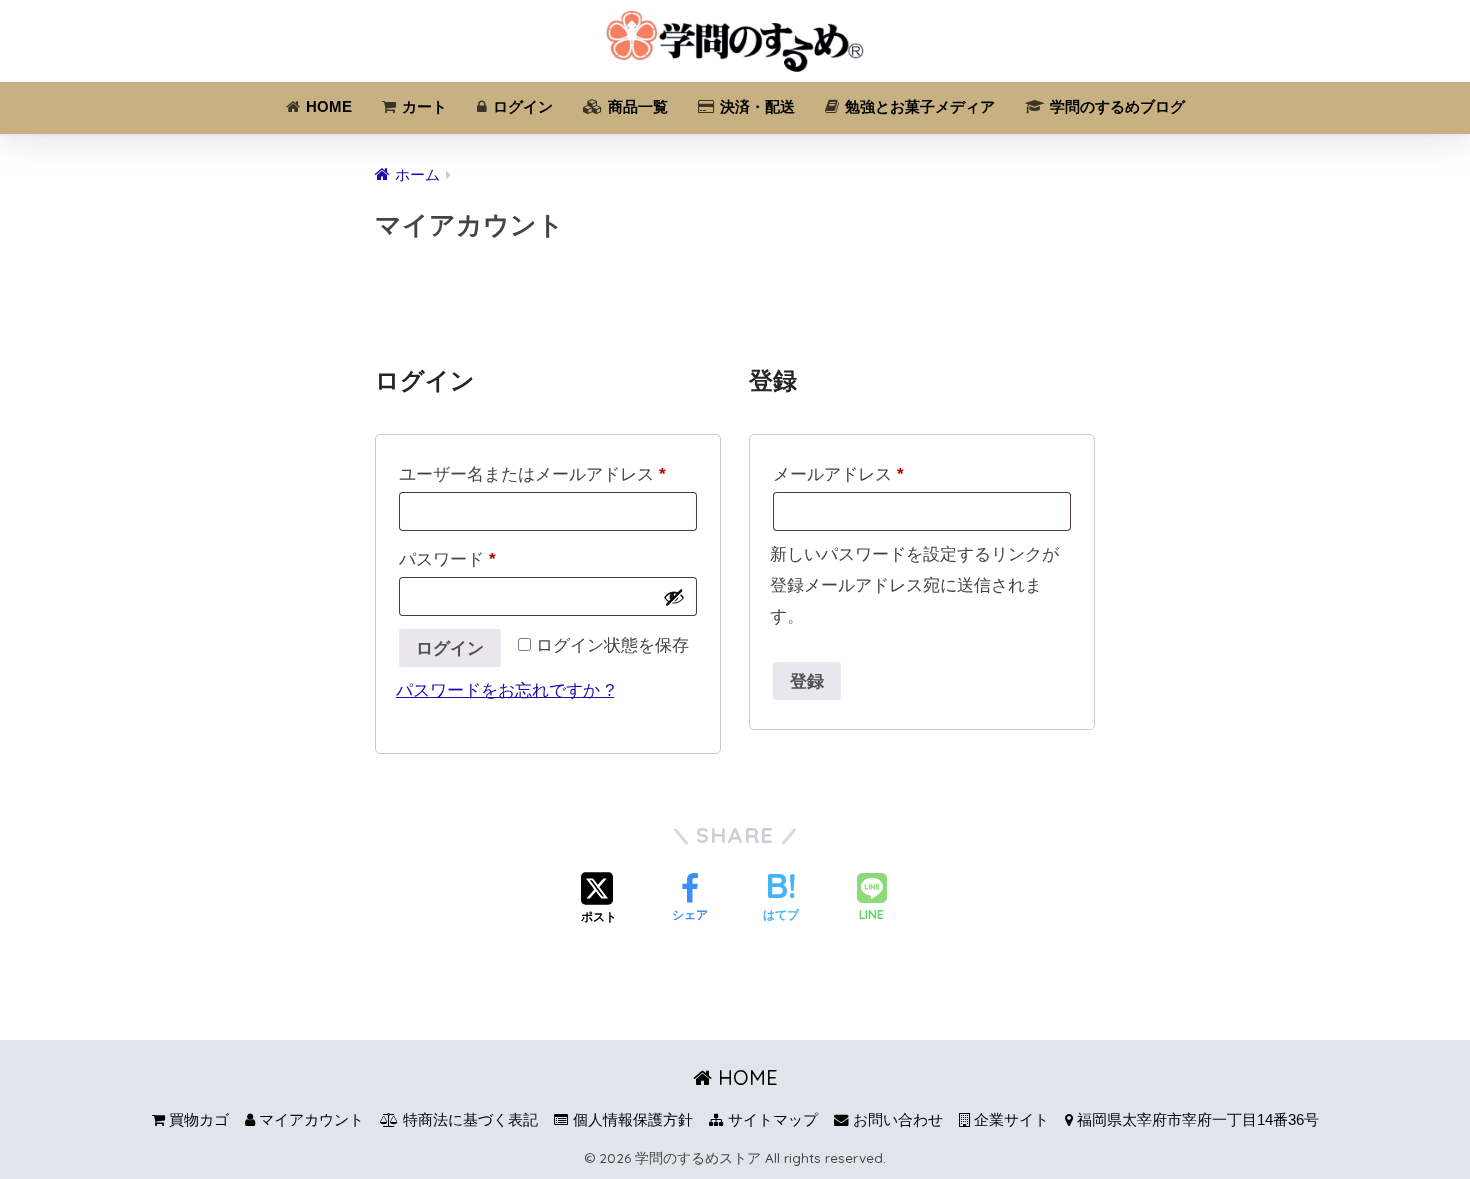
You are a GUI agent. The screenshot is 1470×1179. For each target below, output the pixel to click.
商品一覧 (636, 106)
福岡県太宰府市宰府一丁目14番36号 (1196, 1120)
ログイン (521, 106)
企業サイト (1009, 1120)
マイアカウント (309, 1120)
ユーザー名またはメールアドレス (532, 474)
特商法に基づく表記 (468, 1120)
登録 (808, 680)
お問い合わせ (896, 1120)
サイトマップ (771, 1120)
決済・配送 (755, 106)
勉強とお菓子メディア (918, 106)
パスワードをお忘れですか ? (505, 690)
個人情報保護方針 (631, 1120)
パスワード (447, 559)
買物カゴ (197, 1120)
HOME (327, 106)
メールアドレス (838, 474)
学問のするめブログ (1115, 106)
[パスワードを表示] (674, 597)
